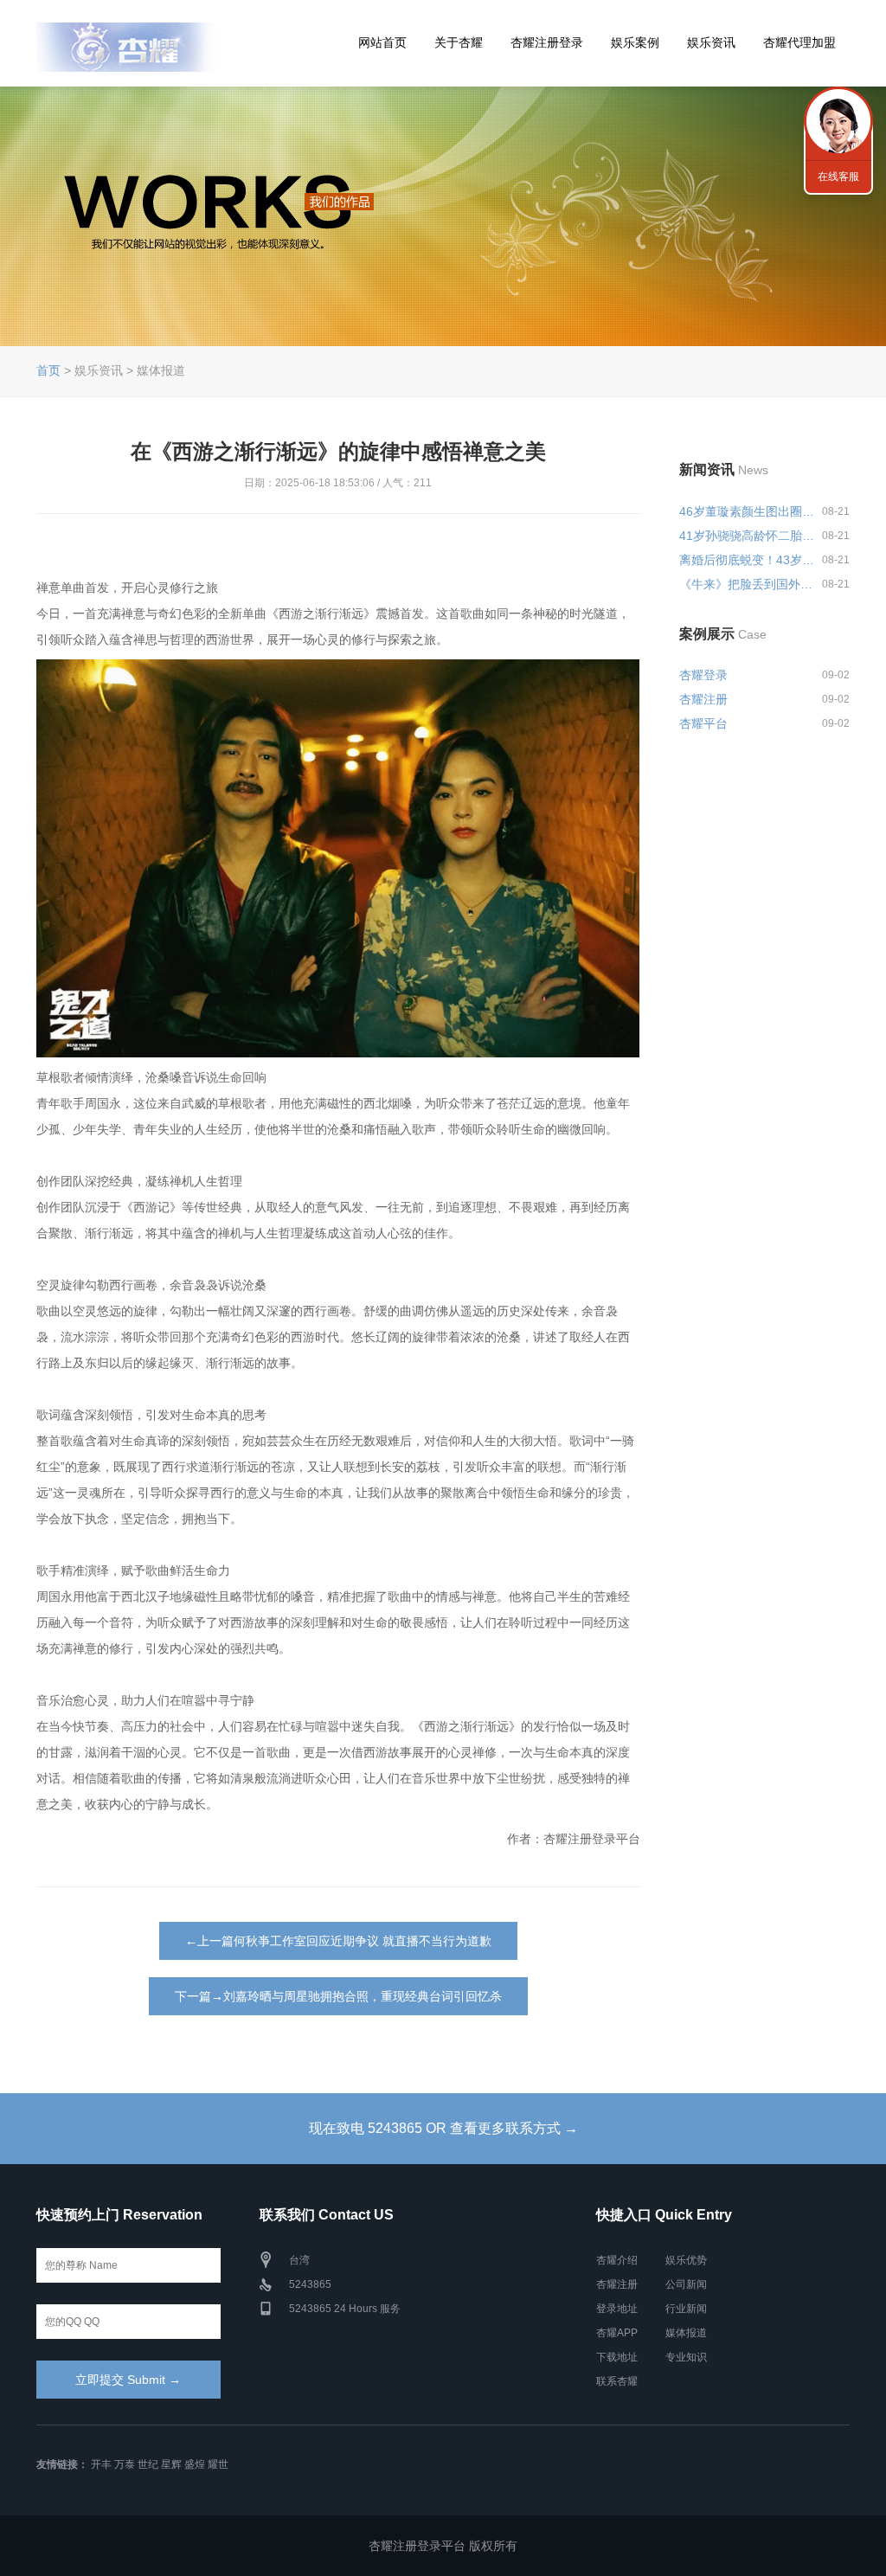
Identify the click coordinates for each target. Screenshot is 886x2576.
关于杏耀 (459, 42)
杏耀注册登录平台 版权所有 (443, 2546)
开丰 (101, 2464)
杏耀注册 (703, 699)
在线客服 (838, 177)
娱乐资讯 (711, 42)
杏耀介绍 (617, 2260)
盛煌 (195, 2464)
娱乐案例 (635, 42)
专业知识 (686, 2357)
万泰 (125, 2464)
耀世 (218, 2464)
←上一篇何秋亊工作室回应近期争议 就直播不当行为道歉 (338, 1941)
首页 (48, 370)
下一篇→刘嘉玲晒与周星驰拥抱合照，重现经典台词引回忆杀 (338, 1996)
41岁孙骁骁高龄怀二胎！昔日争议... (748, 536)
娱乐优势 (686, 2260)
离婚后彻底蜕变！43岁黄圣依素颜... (748, 560)
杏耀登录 (703, 675)
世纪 (148, 2464)
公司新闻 (686, 2284)
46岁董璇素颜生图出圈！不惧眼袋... (748, 511)
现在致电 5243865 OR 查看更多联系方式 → (443, 2128)
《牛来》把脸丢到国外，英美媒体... (748, 584)
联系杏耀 (617, 2381)
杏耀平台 (703, 723)
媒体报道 (686, 2333)
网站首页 (382, 42)
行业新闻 (686, 2309)
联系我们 (838, 121)
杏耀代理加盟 (799, 42)
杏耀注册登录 (547, 42)
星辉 (171, 2464)
